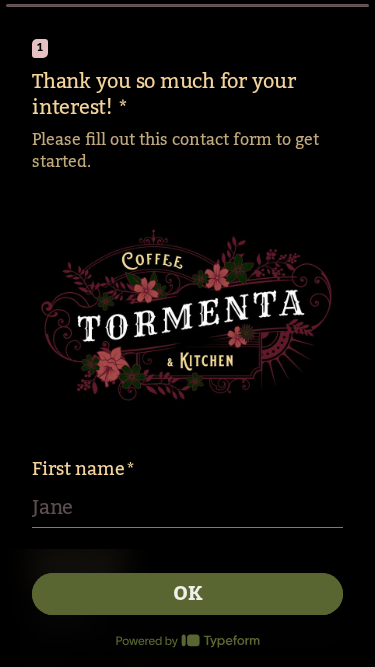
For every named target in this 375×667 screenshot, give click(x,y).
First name (83, 469)
